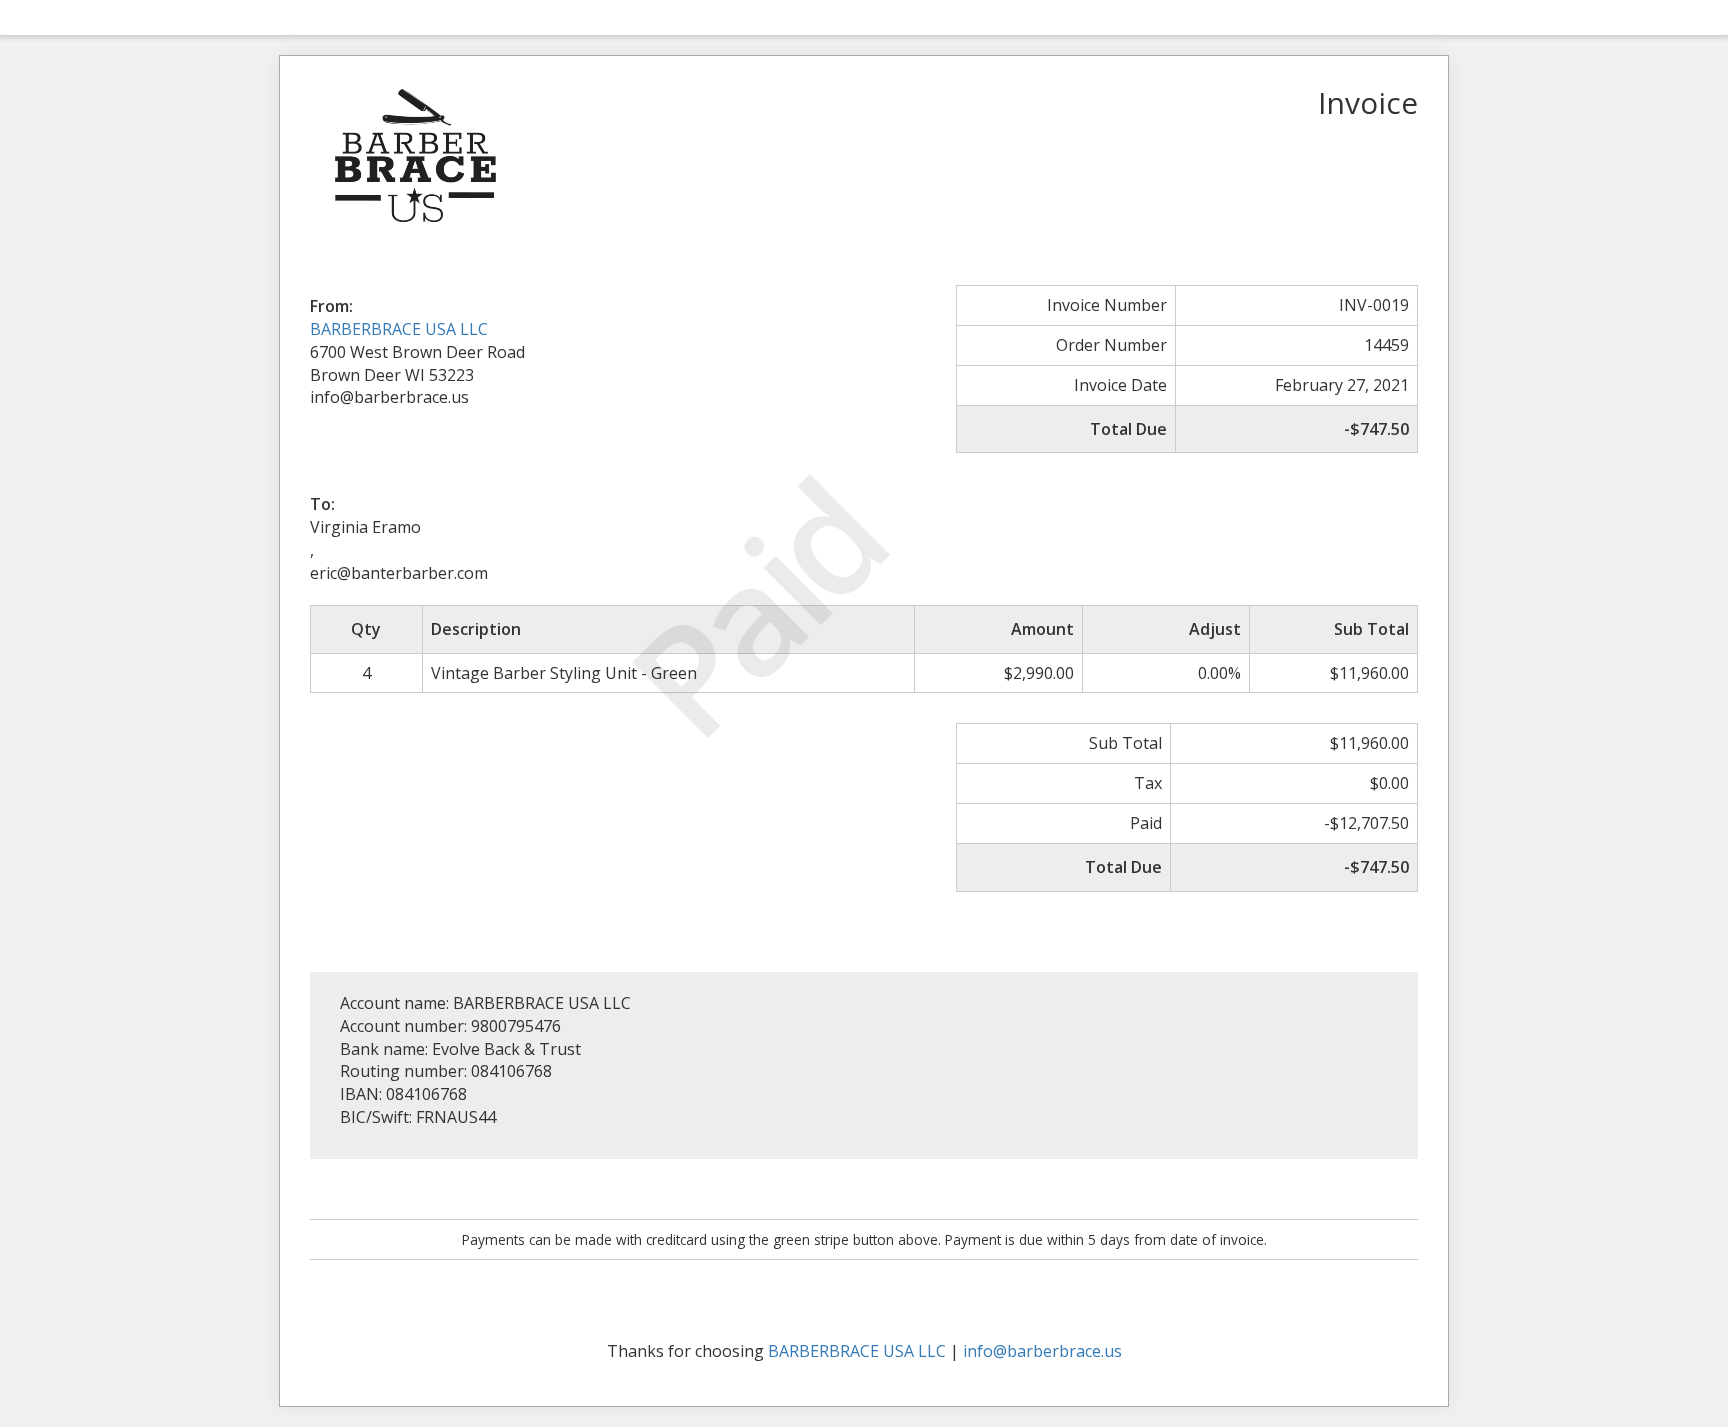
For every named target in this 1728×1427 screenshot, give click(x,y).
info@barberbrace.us (1042, 1351)
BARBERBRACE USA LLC (399, 329)
